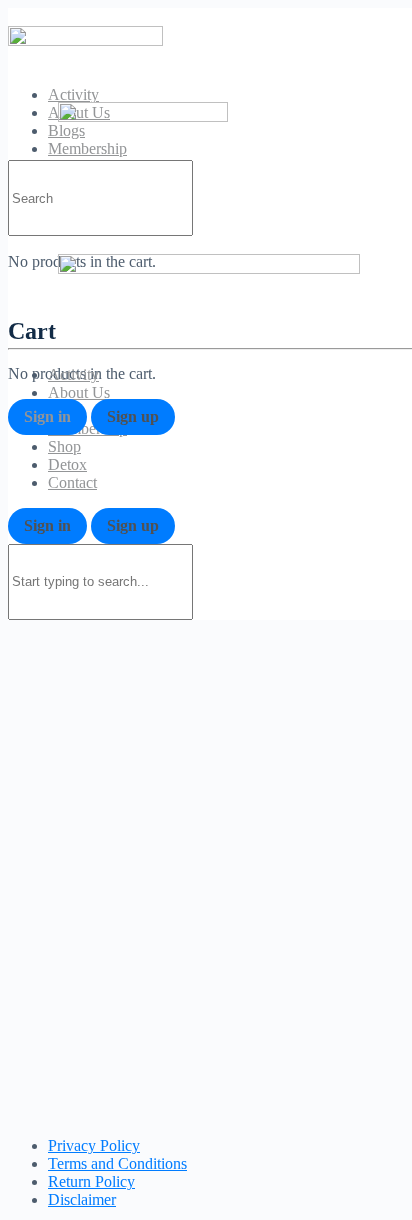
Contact (72, 482)
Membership (87, 428)
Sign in (47, 416)
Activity (73, 94)
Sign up (133, 416)
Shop (64, 446)
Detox (67, 464)
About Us (79, 392)
